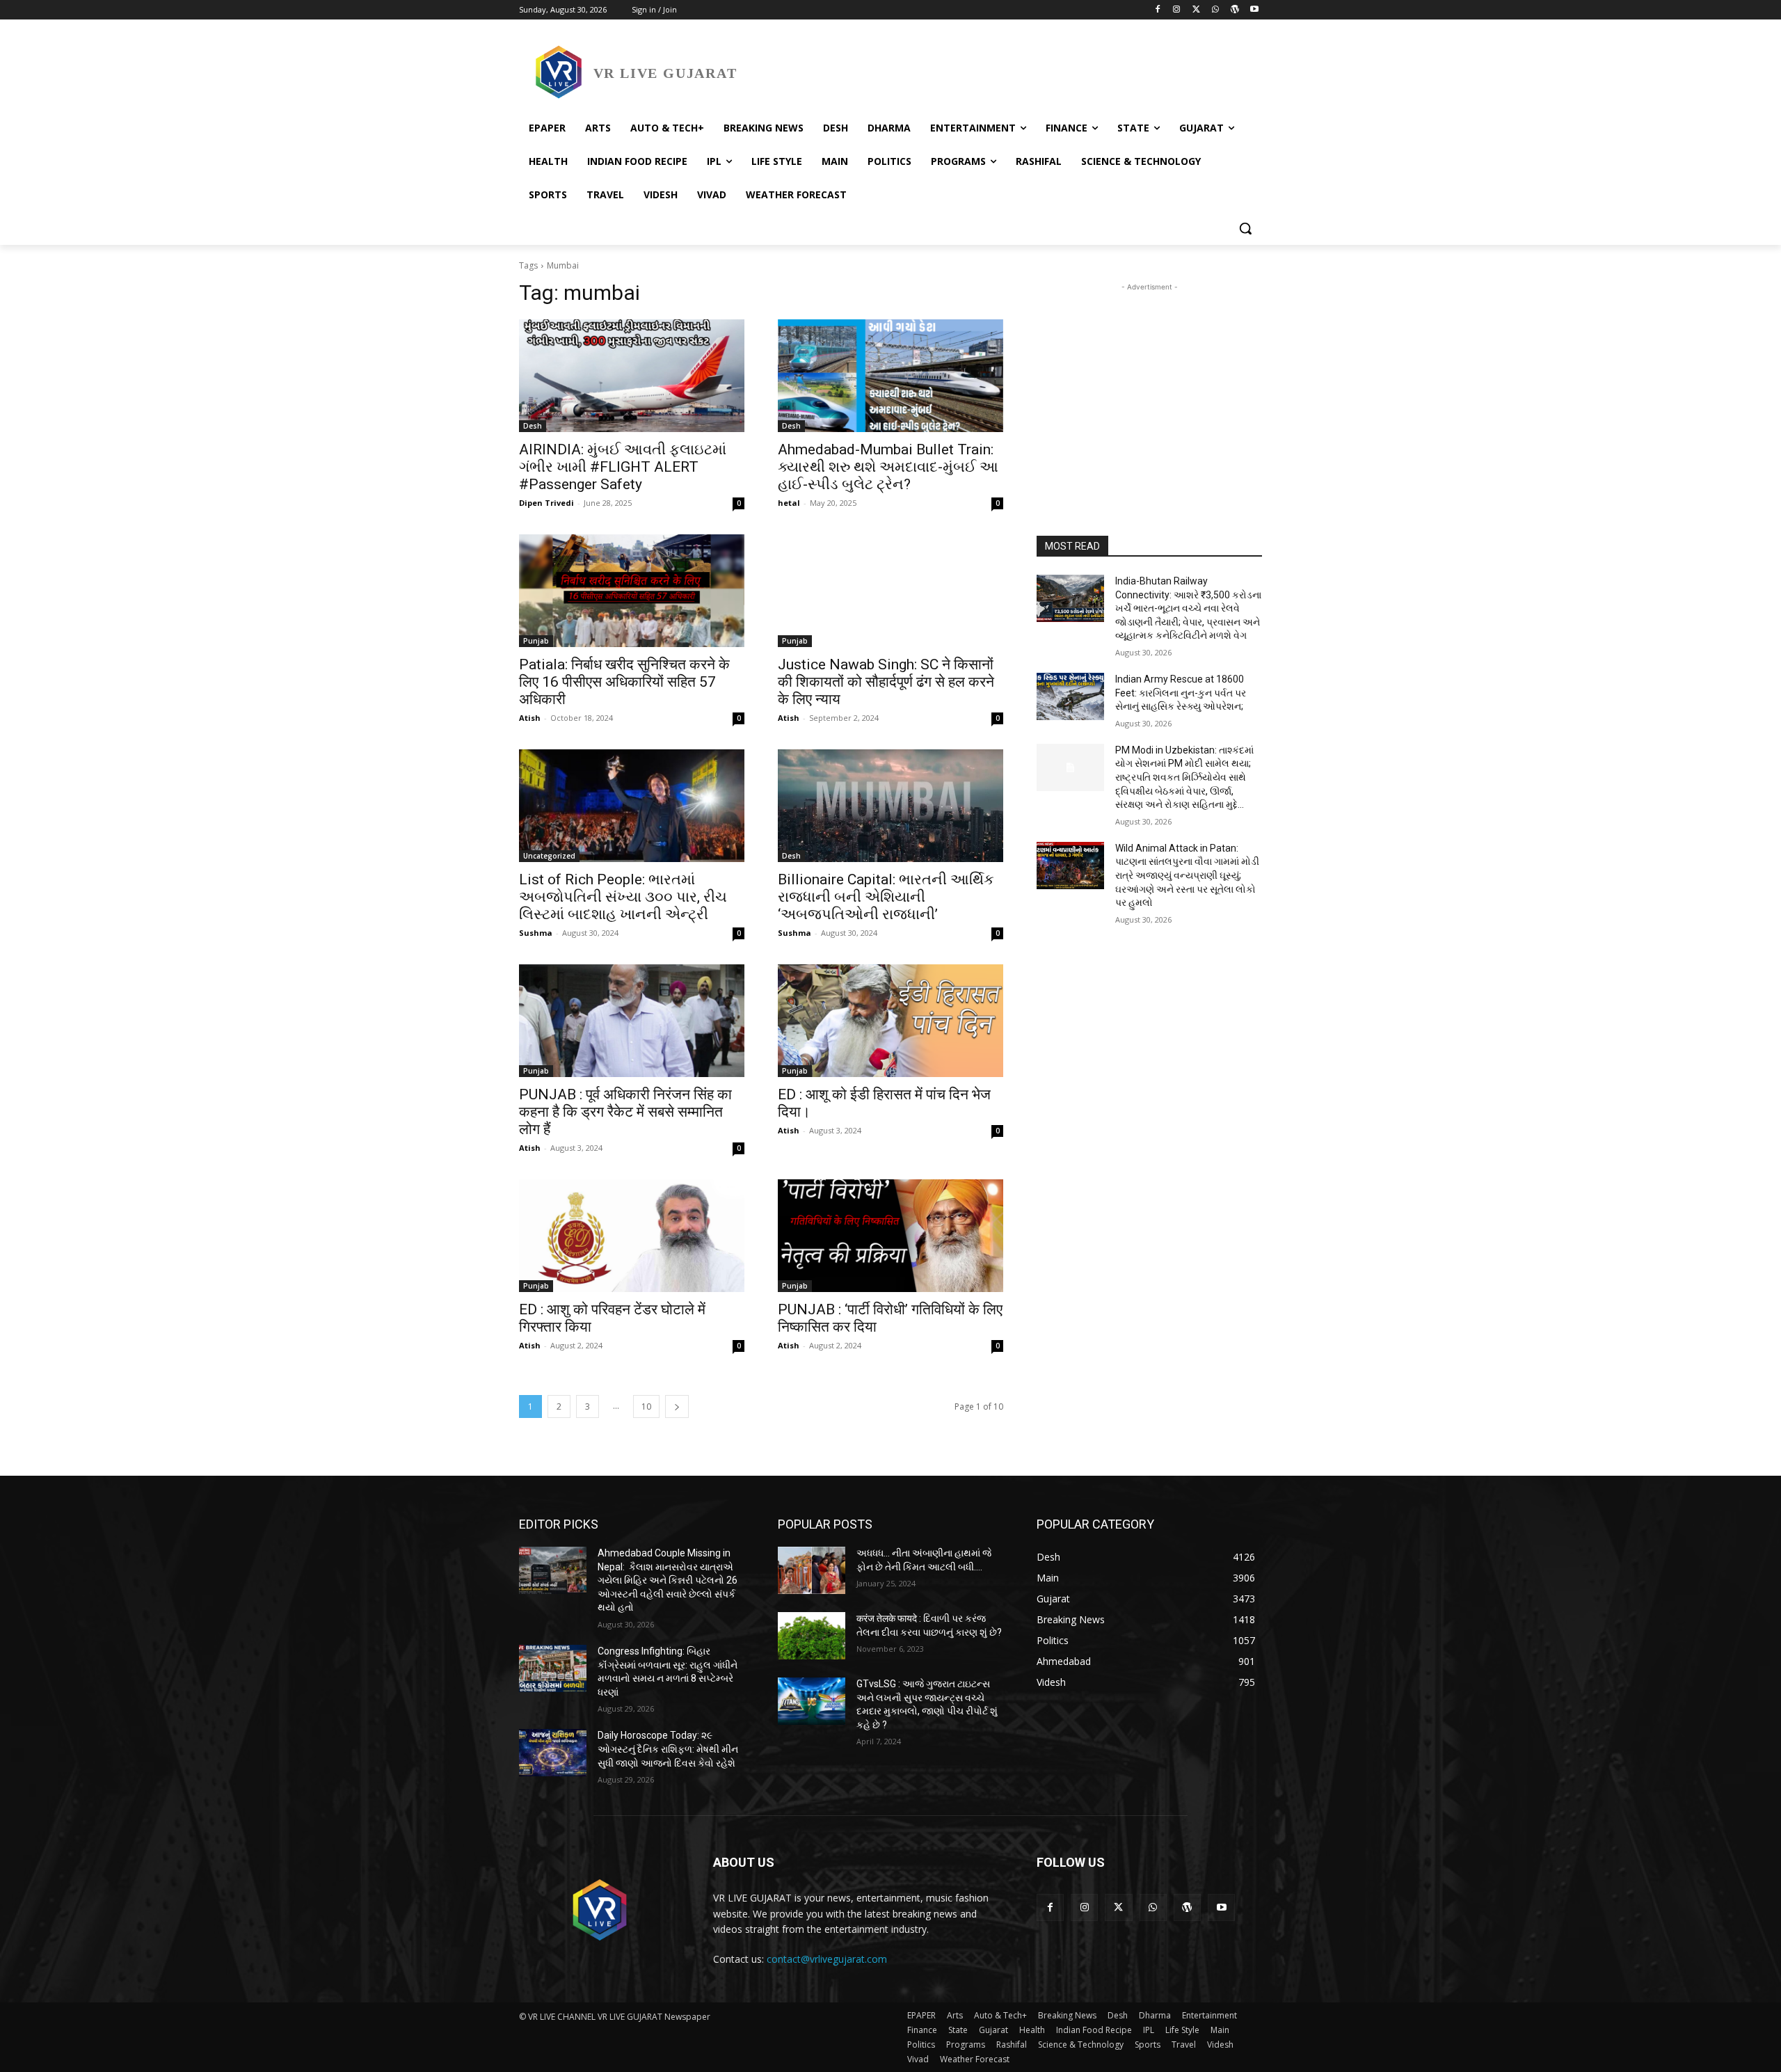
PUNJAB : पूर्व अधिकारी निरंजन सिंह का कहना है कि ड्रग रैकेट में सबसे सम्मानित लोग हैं (625, 1112)
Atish (530, 718)
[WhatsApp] (1216, 10)
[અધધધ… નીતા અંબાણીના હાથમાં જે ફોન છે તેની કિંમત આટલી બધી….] (812, 1570)
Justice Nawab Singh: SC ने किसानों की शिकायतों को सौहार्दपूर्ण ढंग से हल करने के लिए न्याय (886, 682)
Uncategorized (549, 856)
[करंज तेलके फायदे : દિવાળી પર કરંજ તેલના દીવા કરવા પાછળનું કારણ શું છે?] (812, 1636)
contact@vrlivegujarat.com (827, 1959)
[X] (1196, 10)
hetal (789, 503)
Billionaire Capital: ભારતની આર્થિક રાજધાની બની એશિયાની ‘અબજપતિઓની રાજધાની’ (886, 897)
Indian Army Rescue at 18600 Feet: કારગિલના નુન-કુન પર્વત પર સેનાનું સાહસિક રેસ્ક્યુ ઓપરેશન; (1181, 693)
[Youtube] (1254, 10)
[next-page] (677, 1406)
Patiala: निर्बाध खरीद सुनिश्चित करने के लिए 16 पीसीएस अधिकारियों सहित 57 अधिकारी (624, 682)
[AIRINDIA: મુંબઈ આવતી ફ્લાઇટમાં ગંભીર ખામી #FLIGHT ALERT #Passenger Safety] (632, 376)
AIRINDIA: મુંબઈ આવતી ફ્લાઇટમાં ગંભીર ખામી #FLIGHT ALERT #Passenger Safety (623, 467)
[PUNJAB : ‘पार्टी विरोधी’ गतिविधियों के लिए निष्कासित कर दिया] (890, 1236)
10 (646, 1406)
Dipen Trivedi (546, 503)
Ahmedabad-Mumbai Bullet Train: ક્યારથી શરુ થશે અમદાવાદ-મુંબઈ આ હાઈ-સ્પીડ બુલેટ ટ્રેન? (888, 467)
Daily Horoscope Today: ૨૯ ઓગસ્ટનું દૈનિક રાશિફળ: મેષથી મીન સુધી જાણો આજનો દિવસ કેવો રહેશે (668, 1749)
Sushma (536, 933)
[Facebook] (1157, 10)
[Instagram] (1177, 10)
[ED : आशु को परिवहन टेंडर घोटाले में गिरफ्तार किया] (632, 1236)
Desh (533, 426)
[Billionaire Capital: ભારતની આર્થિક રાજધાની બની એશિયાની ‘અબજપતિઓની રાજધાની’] (890, 806)
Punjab (536, 641)
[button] (1245, 228)
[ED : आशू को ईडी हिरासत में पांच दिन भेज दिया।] (890, 1021)
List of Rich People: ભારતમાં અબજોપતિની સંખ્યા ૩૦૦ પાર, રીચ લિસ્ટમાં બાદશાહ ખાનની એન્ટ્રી (623, 897)
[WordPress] (1235, 10)
